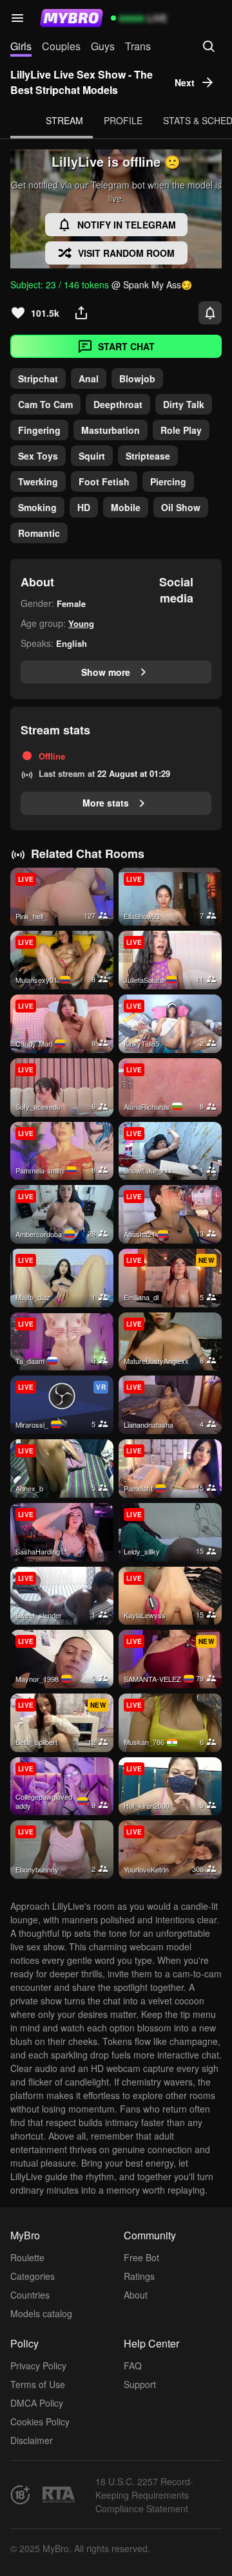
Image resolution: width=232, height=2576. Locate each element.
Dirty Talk (184, 404)
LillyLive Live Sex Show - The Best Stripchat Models (82, 82)
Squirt (92, 456)
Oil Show (181, 507)
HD (84, 507)
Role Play (181, 430)
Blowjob (137, 378)
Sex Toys (38, 456)
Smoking (37, 507)
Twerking (38, 481)
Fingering (39, 430)
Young (81, 623)
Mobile (126, 507)
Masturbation (111, 430)
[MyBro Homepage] (72, 18)
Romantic (39, 533)
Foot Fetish (104, 481)
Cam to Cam (45, 404)
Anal (89, 378)
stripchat (38, 378)
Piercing (168, 481)
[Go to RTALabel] (59, 2495)
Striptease (148, 456)
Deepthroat (118, 404)
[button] (17, 18)
